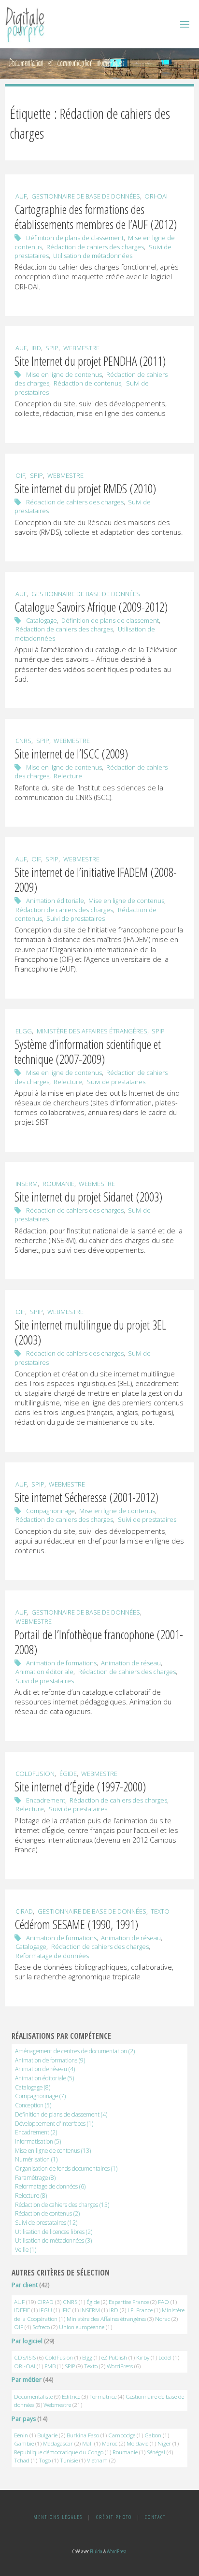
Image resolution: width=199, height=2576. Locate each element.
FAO (163, 2302)
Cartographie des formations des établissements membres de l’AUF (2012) (96, 217)
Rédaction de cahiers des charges (95, 247)
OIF (20, 475)
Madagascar (58, 2443)
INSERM (27, 1184)
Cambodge (122, 2435)
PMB (50, 2366)
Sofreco (41, 2327)
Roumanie (58, 1184)
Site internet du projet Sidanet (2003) (88, 1197)
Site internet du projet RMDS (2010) (85, 488)
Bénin (21, 2435)
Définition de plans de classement (75, 238)
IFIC (66, 2310)
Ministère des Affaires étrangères (92, 1031)
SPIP (52, 348)
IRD (36, 348)
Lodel (165, 2357)
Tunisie (69, 2460)
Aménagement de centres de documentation (75, 2051)
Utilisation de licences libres (54, 2232)
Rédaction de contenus (87, 383)
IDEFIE (22, 2310)
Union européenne (82, 2327)
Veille (26, 2249)
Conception (33, 2105)
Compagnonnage (50, 1511)
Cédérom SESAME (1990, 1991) (76, 1924)
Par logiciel (27, 2341)
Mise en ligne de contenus (64, 374)
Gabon (153, 2435)
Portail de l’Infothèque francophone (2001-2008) (99, 1642)
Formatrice (103, 2397)
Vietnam (97, 2460)
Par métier (27, 2380)
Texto (160, 1911)
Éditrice (71, 2397)
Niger (164, 2443)
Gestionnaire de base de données (86, 196)
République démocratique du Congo (59, 2452)
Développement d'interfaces (54, 2123)
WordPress (120, 2366)
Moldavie (137, 2443)
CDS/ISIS (25, 2357)
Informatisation (38, 2141)
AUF (21, 196)
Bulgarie (47, 2435)
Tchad (22, 2460)
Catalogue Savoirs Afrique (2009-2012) (91, 607)
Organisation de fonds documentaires (66, 2168)
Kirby (143, 2357)
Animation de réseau (131, 1663)
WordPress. (117, 2551)
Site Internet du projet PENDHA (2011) (90, 361)
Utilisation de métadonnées (93, 256)
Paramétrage (35, 2177)
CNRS (23, 741)
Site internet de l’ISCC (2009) (71, 754)
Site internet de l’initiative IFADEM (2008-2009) (96, 880)
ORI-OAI (156, 196)
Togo (45, 2460)
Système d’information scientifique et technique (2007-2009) (88, 1052)
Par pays (24, 2419)
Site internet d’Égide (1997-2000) (80, 1787)
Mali (87, 2443)
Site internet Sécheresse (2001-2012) (86, 1497)
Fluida (96, 2551)
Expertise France (129, 2302)
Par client (25, 2285)
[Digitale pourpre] (25, 24)
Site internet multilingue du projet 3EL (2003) (90, 1332)
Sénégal (156, 2452)
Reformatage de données (52, 1956)
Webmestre (81, 348)
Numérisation (36, 2159)
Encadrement (46, 1800)
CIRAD (24, 1911)
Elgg (24, 1031)
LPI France (140, 2310)
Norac (163, 2319)
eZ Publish (114, 2357)
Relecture (68, 776)
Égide (68, 1774)
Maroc (110, 2443)
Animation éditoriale (55, 901)
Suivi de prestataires (76, 918)
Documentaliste (33, 2397)
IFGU (46, 2310)
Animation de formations (61, 1663)
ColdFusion (35, 1774)
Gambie (24, 2443)
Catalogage (42, 620)
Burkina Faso (83, 2435)
